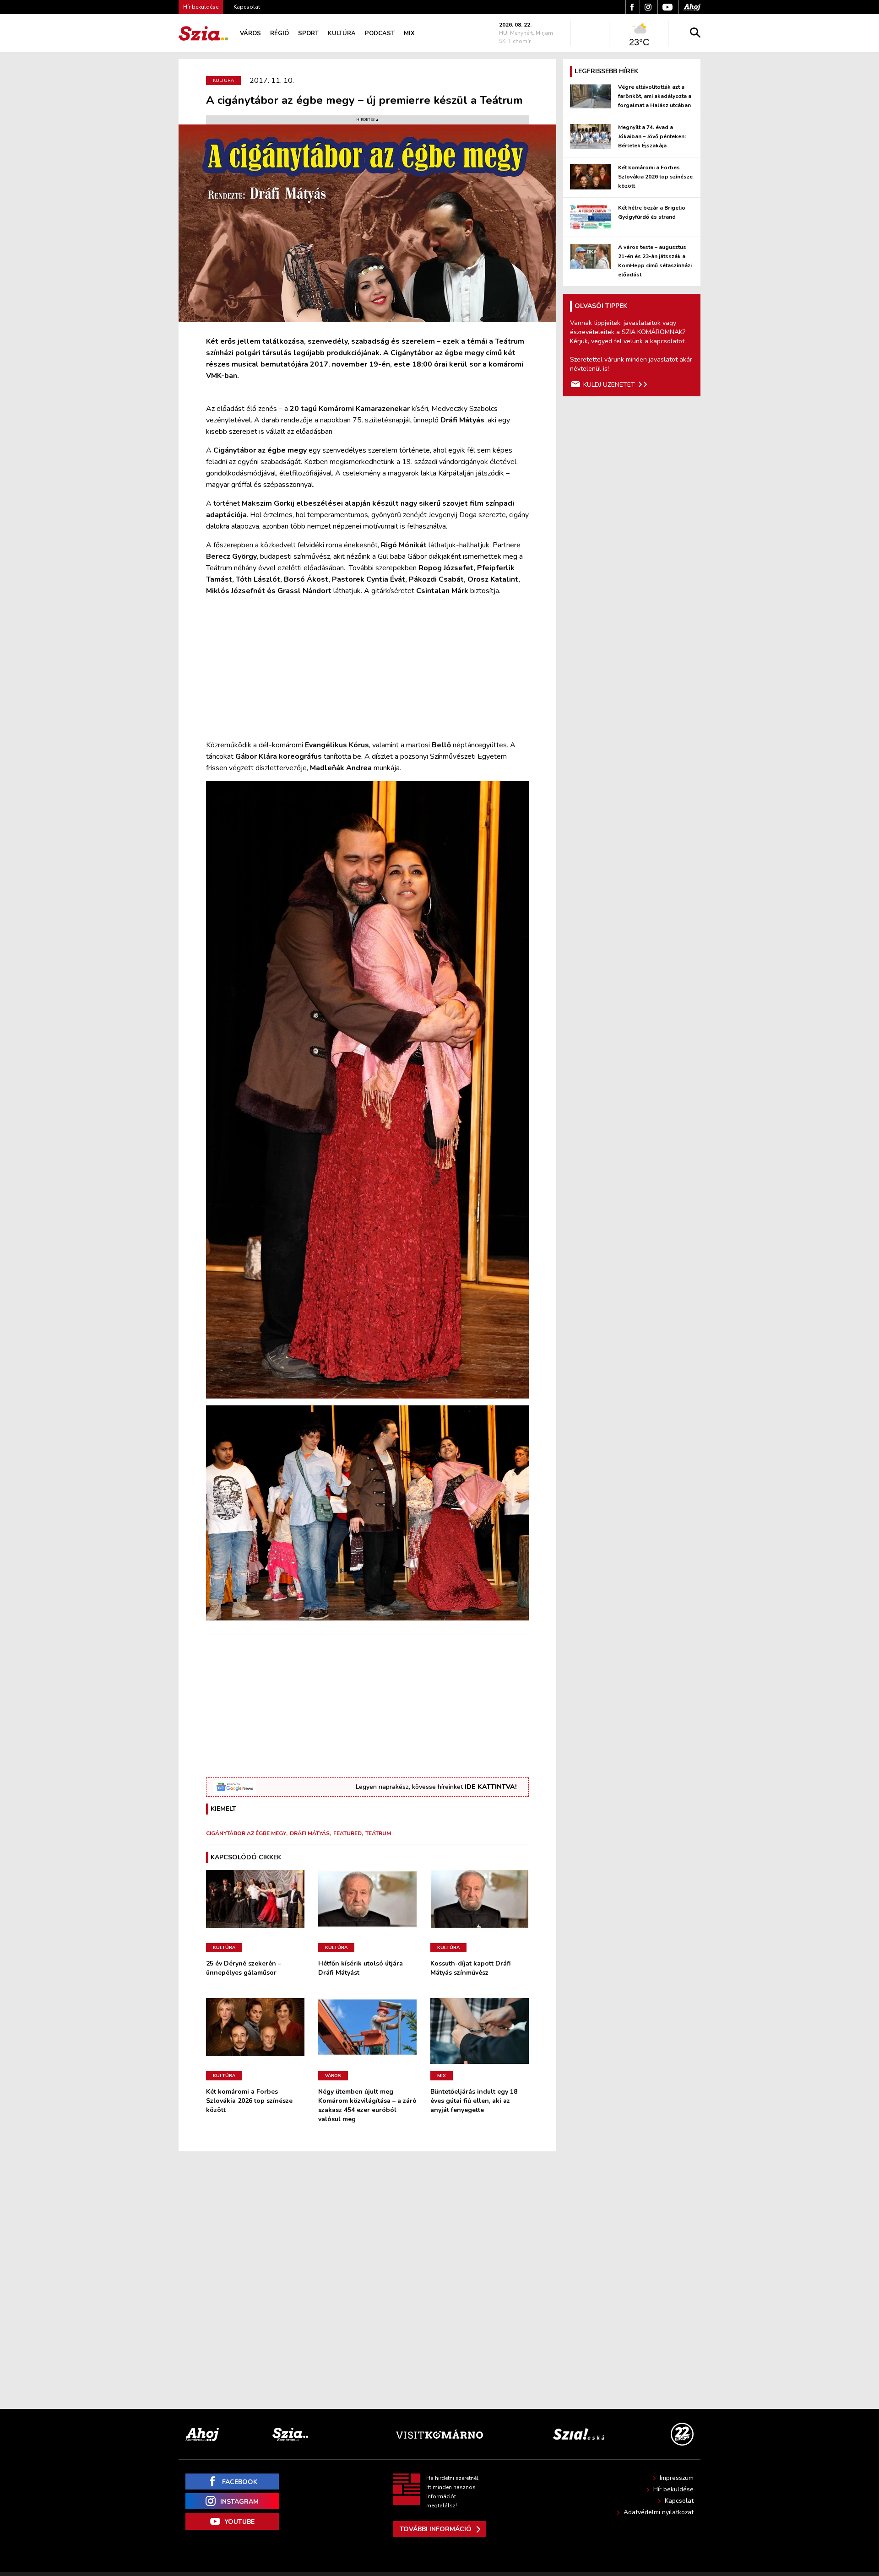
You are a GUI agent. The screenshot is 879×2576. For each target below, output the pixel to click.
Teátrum (378, 1833)
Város (250, 33)
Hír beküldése (673, 2489)
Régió (279, 33)
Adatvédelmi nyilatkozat (659, 2512)
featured (347, 1833)
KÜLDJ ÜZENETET (609, 385)
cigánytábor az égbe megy (246, 1833)
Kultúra (342, 33)
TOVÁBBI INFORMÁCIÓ (436, 2529)
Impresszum (677, 2478)
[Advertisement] (367, 668)
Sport (308, 33)
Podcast (380, 33)
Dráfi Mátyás (310, 1833)
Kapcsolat (247, 7)
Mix (409, 33)
